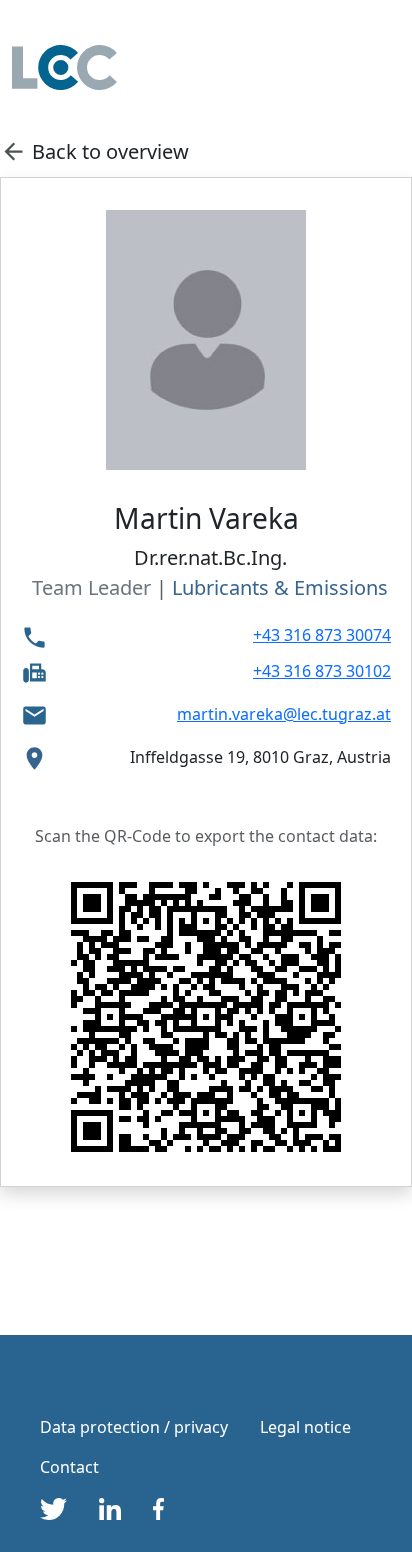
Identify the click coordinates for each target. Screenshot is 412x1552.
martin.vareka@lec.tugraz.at (284, 714)
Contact (69, 1467)
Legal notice (305, 1427)
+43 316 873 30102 (322, 671)
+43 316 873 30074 (322, 635)
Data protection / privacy (134, 1427)
